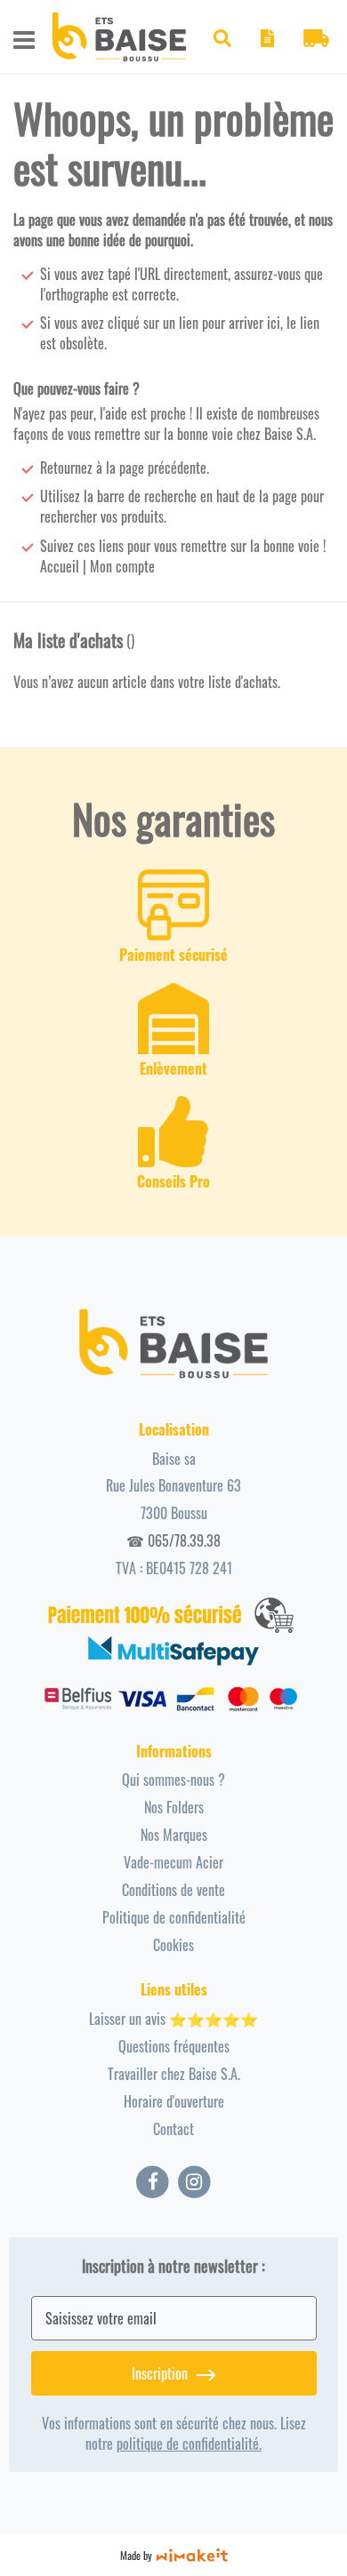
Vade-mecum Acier (173, 1862)
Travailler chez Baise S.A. (174, 2074)
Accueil (60, 566)
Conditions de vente (173, 1890)
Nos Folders (174, 1807)
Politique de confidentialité (174, 1917)
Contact (173, 2129)
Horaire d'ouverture (174, 2101)
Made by (136, 2555)
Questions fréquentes (174, 2046)
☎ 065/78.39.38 (173, 1540)
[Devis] (267, 41)
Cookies (173, 1945)
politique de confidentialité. (189, 2444)
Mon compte (122, 566)
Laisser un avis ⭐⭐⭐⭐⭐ (173, 2019)
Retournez (66, 468)
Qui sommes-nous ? (173, 1780)
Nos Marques (174, 1835)
